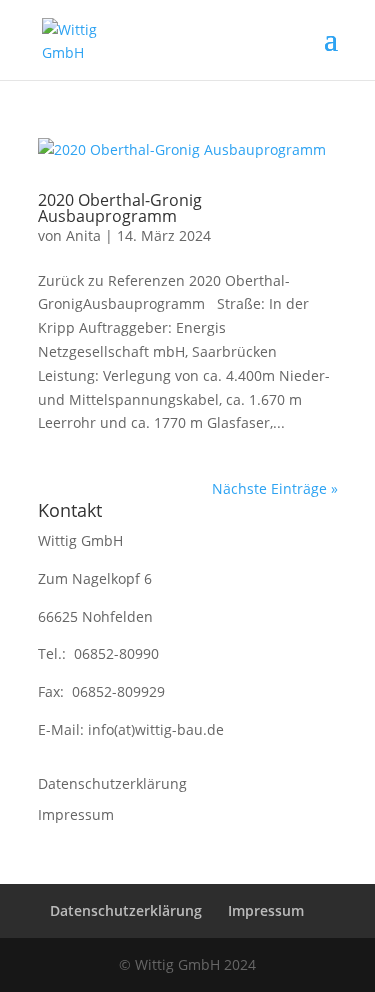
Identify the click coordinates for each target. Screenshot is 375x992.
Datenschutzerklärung (112, 783)
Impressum (76, 814)
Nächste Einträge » (275, 488)
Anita (83, 235)
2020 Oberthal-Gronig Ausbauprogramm (120, 208)
